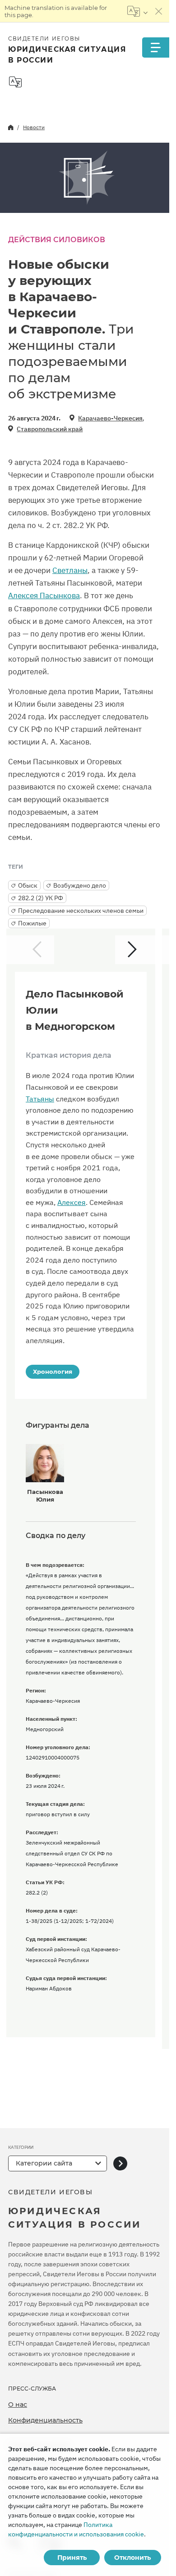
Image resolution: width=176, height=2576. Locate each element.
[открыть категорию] (120, 2163)
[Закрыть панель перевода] (159, 11)
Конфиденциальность (45, 2420)
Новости (34, 127)
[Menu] (156, 47)
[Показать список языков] (137, 11)
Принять (72, 2558)
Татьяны (40, 1099)
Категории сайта (44, 2163)
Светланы (70, 570)
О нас (18, 2405)
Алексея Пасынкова (44, 596)
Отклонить (132, 2558)
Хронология (53, 1371)
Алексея (72, 1202)
